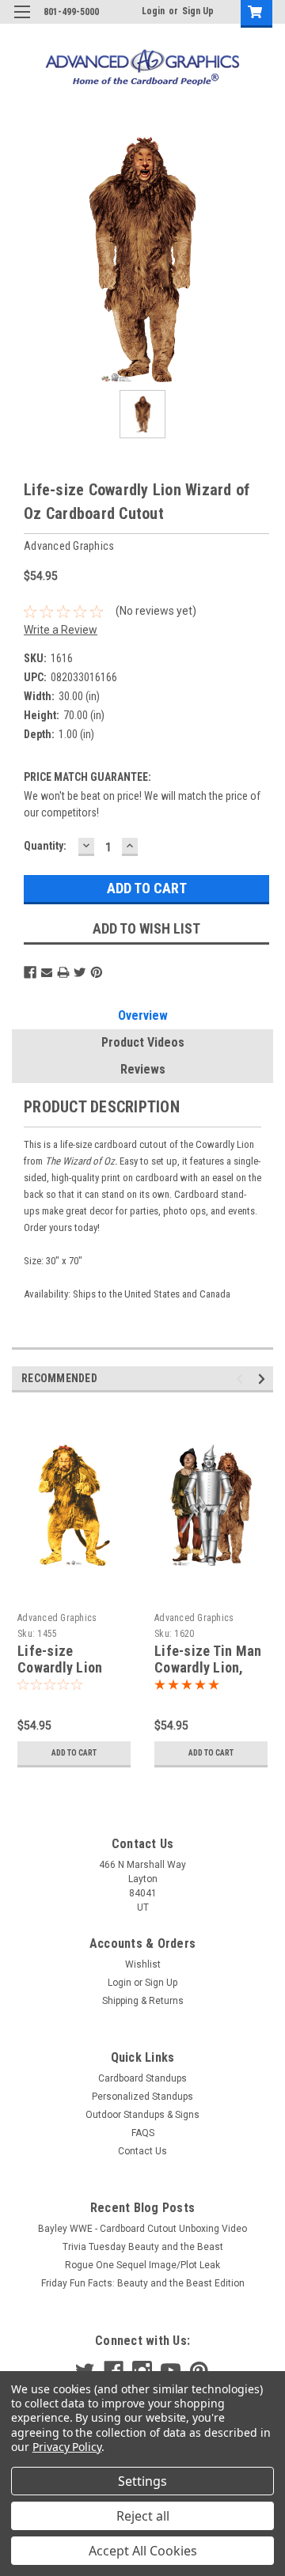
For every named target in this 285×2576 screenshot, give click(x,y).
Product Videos (143, 1042)
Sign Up (198, 11)
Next (264, 1379)
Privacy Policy (67, 2447)
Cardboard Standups (142, 2078)
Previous (242, 1379)
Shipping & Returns (143, 2001)
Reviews (143, 1069)
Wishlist (143, 1964)
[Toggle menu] (22, 22)
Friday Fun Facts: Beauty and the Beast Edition (143, 2283)
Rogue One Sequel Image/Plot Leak (142, 2265)
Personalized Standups (142, 2097)
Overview (143, 1015)
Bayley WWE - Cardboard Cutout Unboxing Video (142, 2229)
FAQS (143, 2133)
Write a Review (61, 630)
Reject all (143, 2516)
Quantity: (45, 846)
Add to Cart (74, 1753)
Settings (142, 2481)
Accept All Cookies (143, 2551)
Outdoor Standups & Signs (142, 2115)
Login (153, 11)
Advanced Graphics (57, 1618)
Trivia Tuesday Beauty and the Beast (143, 2247)
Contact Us (142, 2151)
